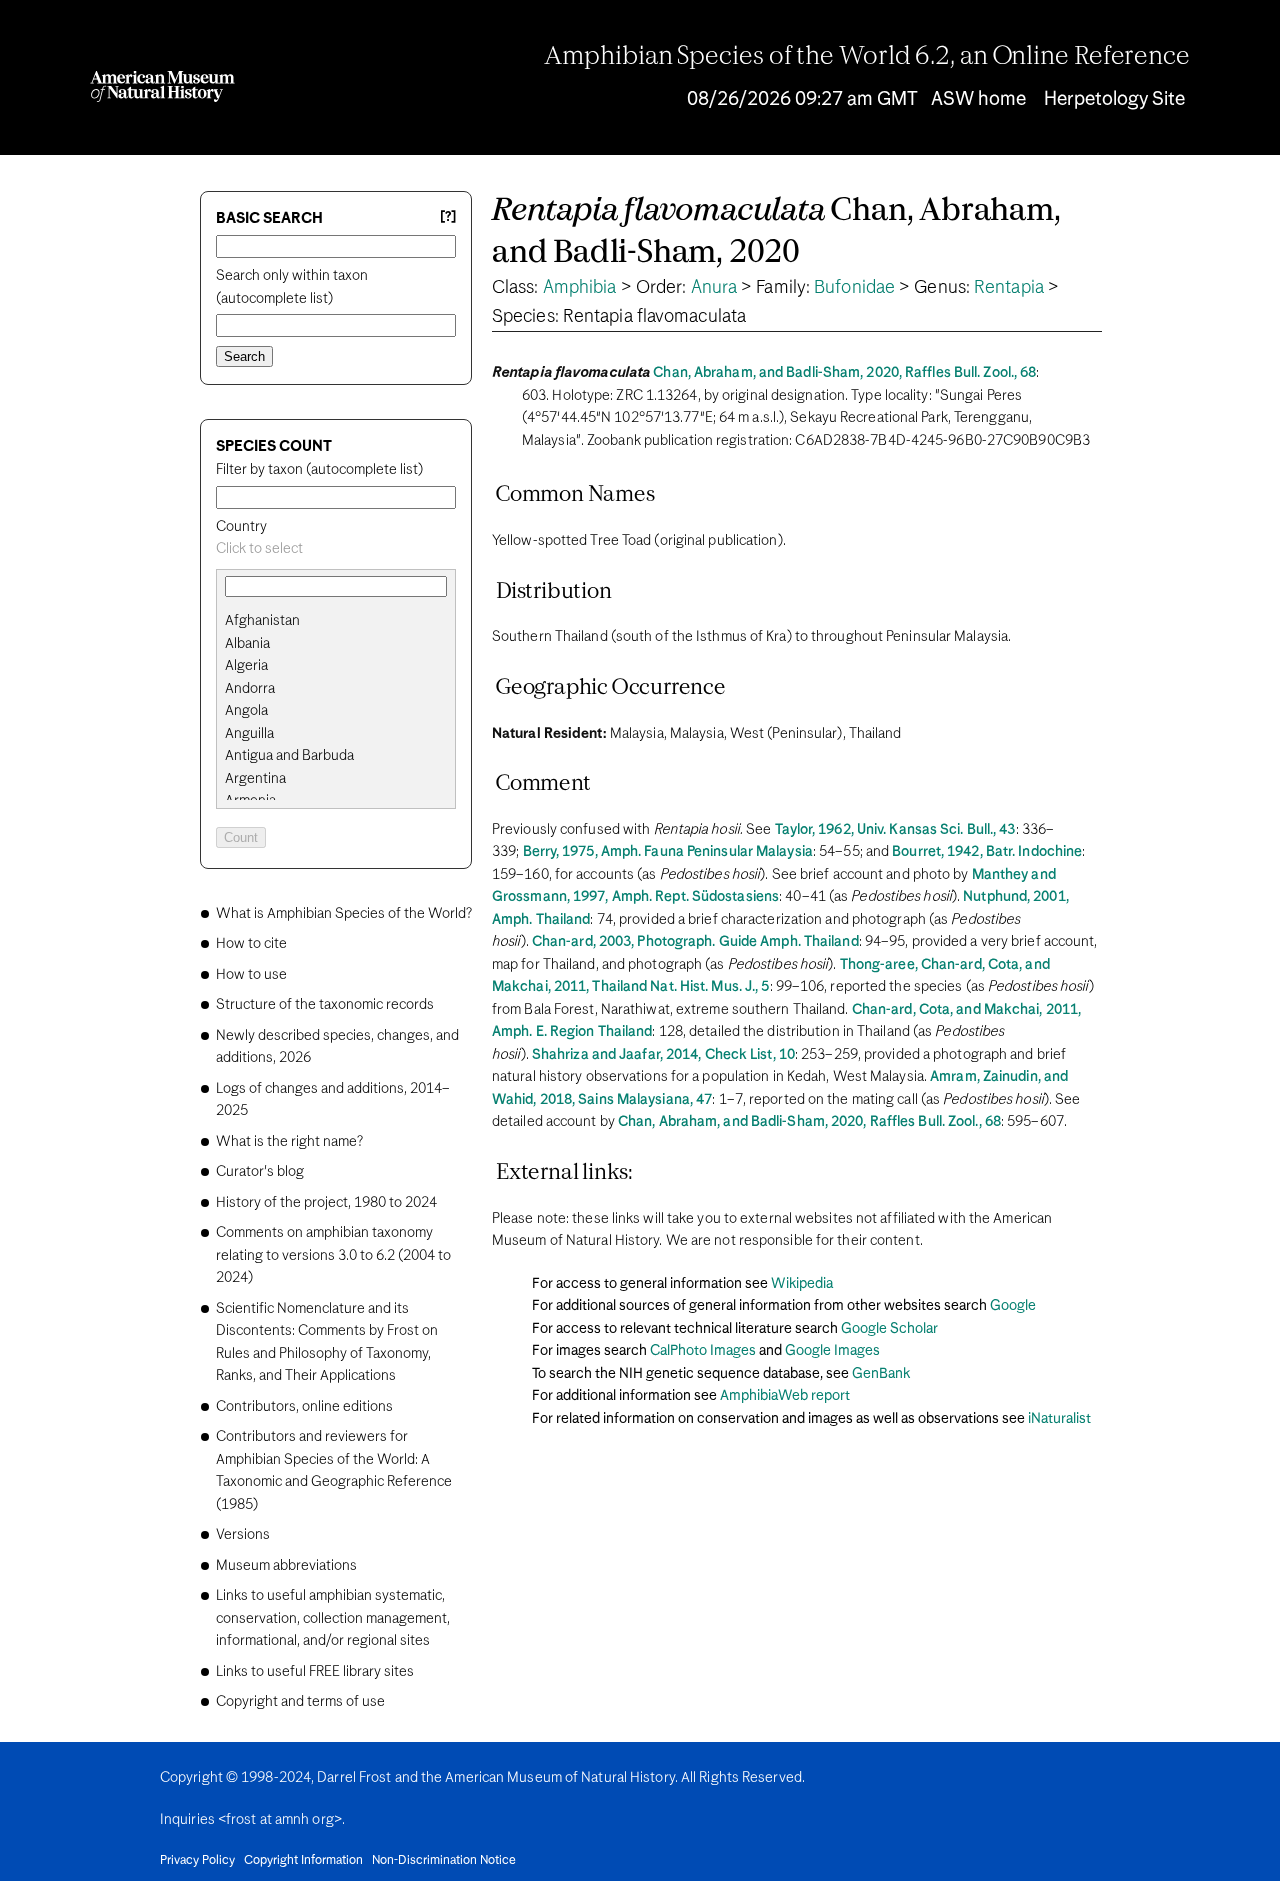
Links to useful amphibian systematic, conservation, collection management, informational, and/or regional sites (333, 1618)
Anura (714, 288)
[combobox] (336, 549)
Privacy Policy (197, 1861)
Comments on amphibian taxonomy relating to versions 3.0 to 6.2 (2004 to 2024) (333, 1255)
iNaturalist (1059, 1419)
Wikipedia (802, 1284)
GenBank (881, 1374)
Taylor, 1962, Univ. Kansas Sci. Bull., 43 (895, 830)
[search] (336, 644)
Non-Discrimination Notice (444, 1861)
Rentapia (1009, 288)
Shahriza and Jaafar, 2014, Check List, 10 (663, 1055)
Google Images (832, 1351)
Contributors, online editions (304, 1407)
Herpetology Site (1114, 99)
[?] (448, 217)
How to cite (251, 944)
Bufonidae (854, 288)
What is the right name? (289, 1142)
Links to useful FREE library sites (315, 1672)
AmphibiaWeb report (785, 1396)
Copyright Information (303, 1861)
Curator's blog (260, 1172)
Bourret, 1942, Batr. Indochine (987, 852)
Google (1013, 1306)
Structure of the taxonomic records (325, 1005)
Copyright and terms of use (300, 1702)
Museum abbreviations (286, 1566)
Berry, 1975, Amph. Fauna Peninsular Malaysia (668, 852)
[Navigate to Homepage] (162, 86)
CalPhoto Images (703, 1351)
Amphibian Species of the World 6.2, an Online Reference (867, 57)
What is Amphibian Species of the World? (344, 914)
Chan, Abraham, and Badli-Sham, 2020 (776, 232)
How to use (251, 975)
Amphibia (580, 288)
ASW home (978, 99)
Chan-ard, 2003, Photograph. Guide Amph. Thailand (695, 942)
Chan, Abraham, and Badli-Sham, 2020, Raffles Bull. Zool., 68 (844, 373)
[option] (344, 621)
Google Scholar (889, 1329)
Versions (243, 1535)
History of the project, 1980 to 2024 (326, 1203)
